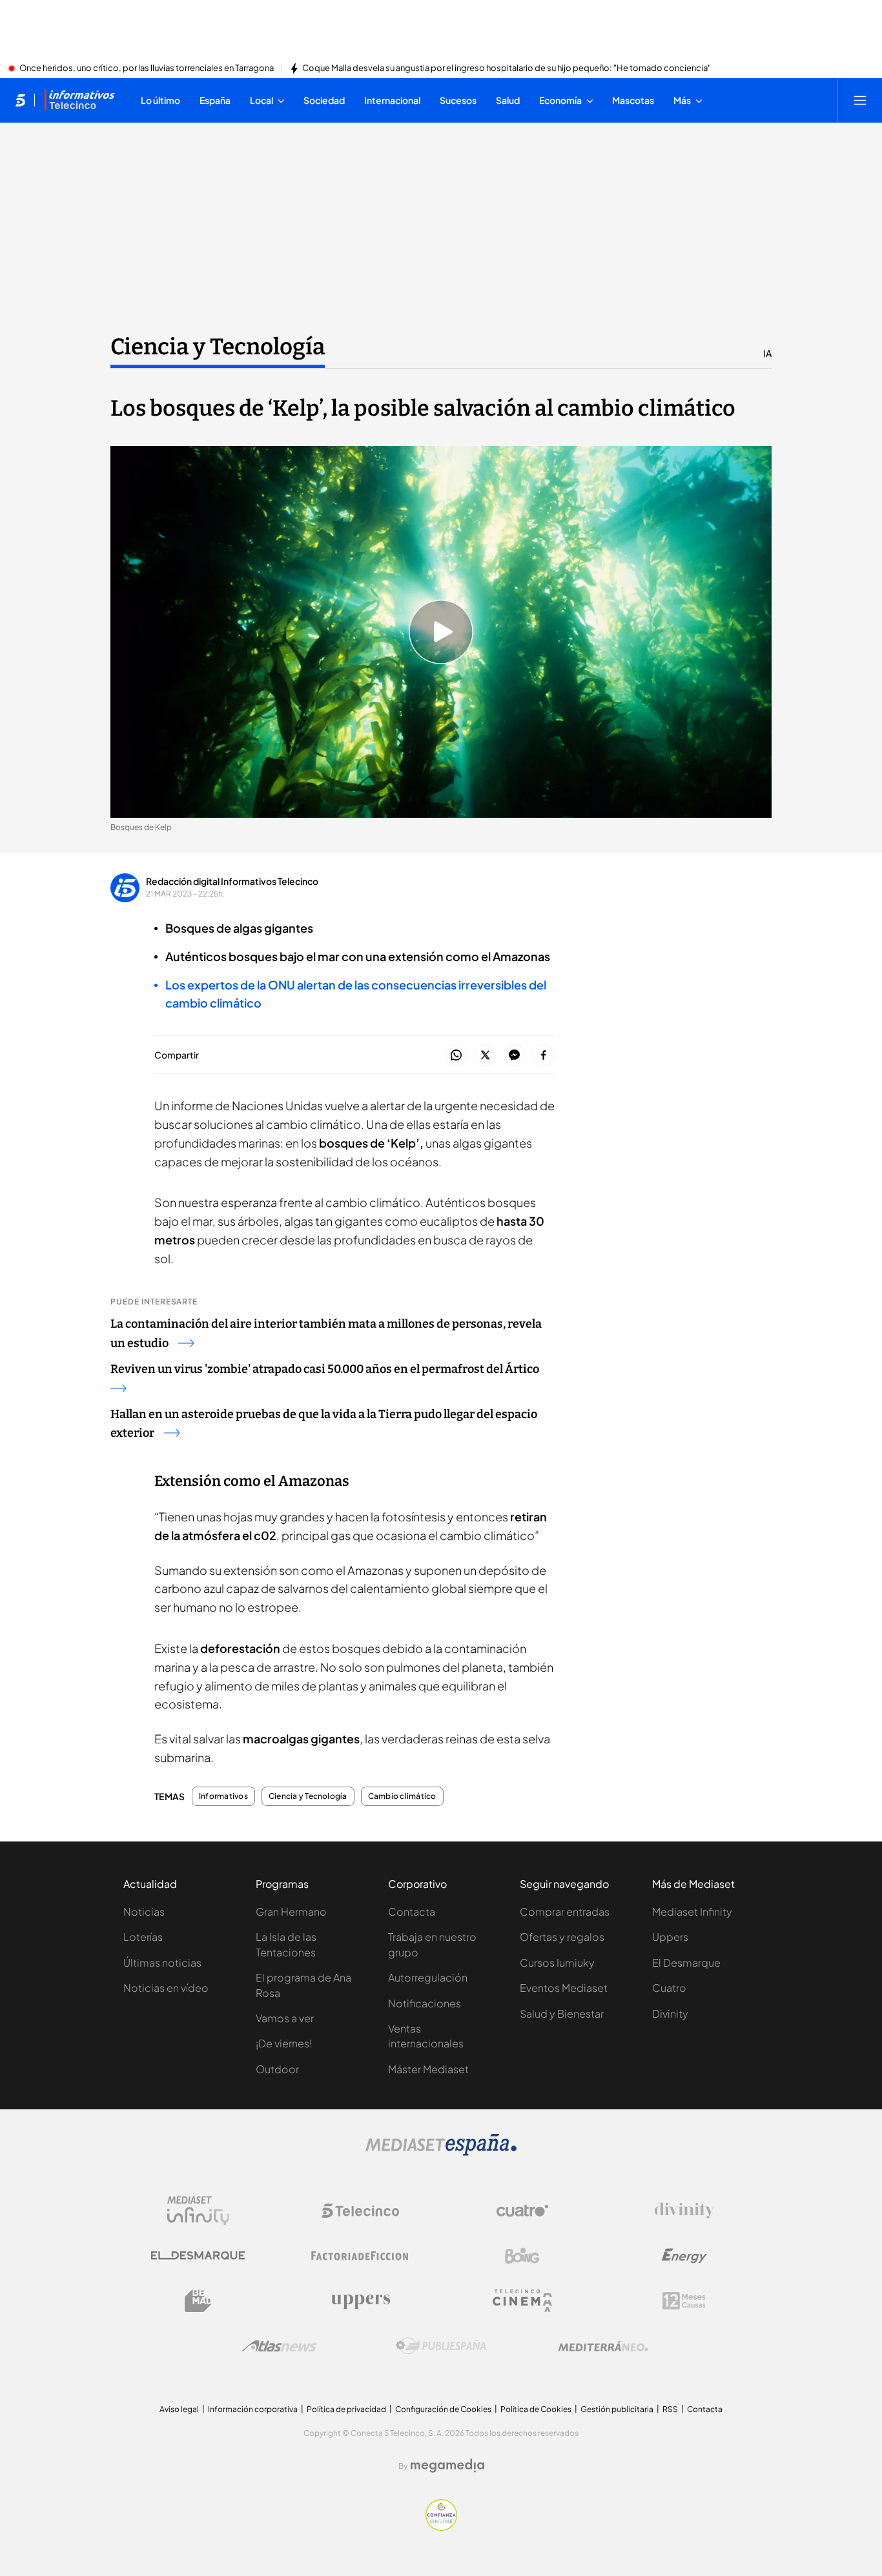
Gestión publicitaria (617, 2409)
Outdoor (277, 2069)
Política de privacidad (346, 2409)
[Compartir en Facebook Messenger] (514, 1056)
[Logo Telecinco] (360, 2211)
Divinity (670, 2013)
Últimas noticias (162, 1962)
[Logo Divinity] (684, 2211)
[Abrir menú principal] (860, 100)
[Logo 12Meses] (684, 2301)
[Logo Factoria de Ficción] (360, 2256)
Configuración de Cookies (443, 2409)
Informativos (223, 1796)
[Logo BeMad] (198, 2301)
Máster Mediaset (428, 2069)
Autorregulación (428, 1977)
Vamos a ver (285, 2018)
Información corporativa (253, 2409)
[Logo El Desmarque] (198, 2256)
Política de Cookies (536, 2409)
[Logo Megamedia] (447, 2466)
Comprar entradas (565, 1912)
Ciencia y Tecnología (218, 347)
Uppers (670, 1937)
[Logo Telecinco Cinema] (522, 2301)
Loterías (143, 1937)
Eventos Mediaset (564, 1988)
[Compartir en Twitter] (485, 1056)
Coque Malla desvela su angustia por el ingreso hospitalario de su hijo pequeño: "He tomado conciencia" (507, 68)
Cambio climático (402, 1796)
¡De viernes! (284, 2043)
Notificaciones (425, 2003)
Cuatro (669, 1988)
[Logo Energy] (684, 2256)
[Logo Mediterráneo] (603, 2346)
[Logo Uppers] (360, 2301)
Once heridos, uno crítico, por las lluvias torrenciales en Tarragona (147, 68)
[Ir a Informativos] (79, 100)
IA (767, 353)
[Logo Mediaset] (441, 2152)
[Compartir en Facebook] (543, 1056)
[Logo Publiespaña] (441, 2346)
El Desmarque (686, 1962)
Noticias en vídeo (166, 1988)
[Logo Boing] (522, 2256)
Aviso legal (179, 2409)
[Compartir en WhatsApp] (456, 1056)
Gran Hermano (291, 1912)
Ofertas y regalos (562, 1937)
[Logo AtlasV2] (279, 2346)
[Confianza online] (441, 2527)
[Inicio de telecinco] (20, 100)
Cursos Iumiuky (557, 1962)
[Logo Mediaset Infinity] (198, 2211)
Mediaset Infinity (692, 1912)
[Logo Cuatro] (522, 2211)
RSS (670, 2409)
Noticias (144, 1912)
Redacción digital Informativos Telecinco (232, 881)
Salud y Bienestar (562, 2013)
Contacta (412, 1912)
